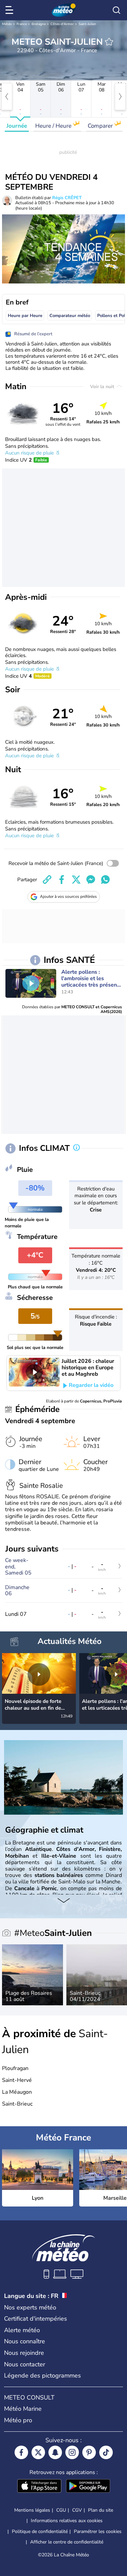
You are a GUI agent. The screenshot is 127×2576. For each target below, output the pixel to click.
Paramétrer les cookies (98, 2532)
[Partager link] (47, 880)
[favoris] (109, 42)
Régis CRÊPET (67, 198)
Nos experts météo (30, 2307)
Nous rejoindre (24, 2353)
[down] (63, 1901)
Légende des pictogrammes (43, 2376)
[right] (120, 97)
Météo (7, 24)
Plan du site (101, 2510)
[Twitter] (38, 2452)
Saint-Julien (87, 24)
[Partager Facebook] (62, 880)
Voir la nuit (103, 387)
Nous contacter (25, 2364)
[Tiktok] (106, 2452)
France (22, 24)
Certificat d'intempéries (36, 2319)
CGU (61, 2510)
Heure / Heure (54, 126)
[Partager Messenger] (91, 880)
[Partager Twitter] (76, 880)
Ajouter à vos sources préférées (68, 896)
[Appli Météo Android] (88, 2487)
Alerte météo (22, 2330)
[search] (117, 10)
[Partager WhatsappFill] (105, 880)
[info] (77, 1148)
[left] (7, 97)
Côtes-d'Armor (62, 24)
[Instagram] (72, 2452)
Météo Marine (23, 2409)
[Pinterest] (89, 2452)
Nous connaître (25, 2341)
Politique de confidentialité (40, 2531)
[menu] (10, 10)
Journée (17, 126)
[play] (31, 983)
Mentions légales (32, 2510)
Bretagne (39, 24)
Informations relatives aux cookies (67, 2521)
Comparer (101, 126)
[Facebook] (21, 2452)
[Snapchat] (55, 2452)
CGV (77, 2510)
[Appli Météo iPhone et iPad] (39, 2487)
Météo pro (18, 2420)
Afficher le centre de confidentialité (67, 2542)
